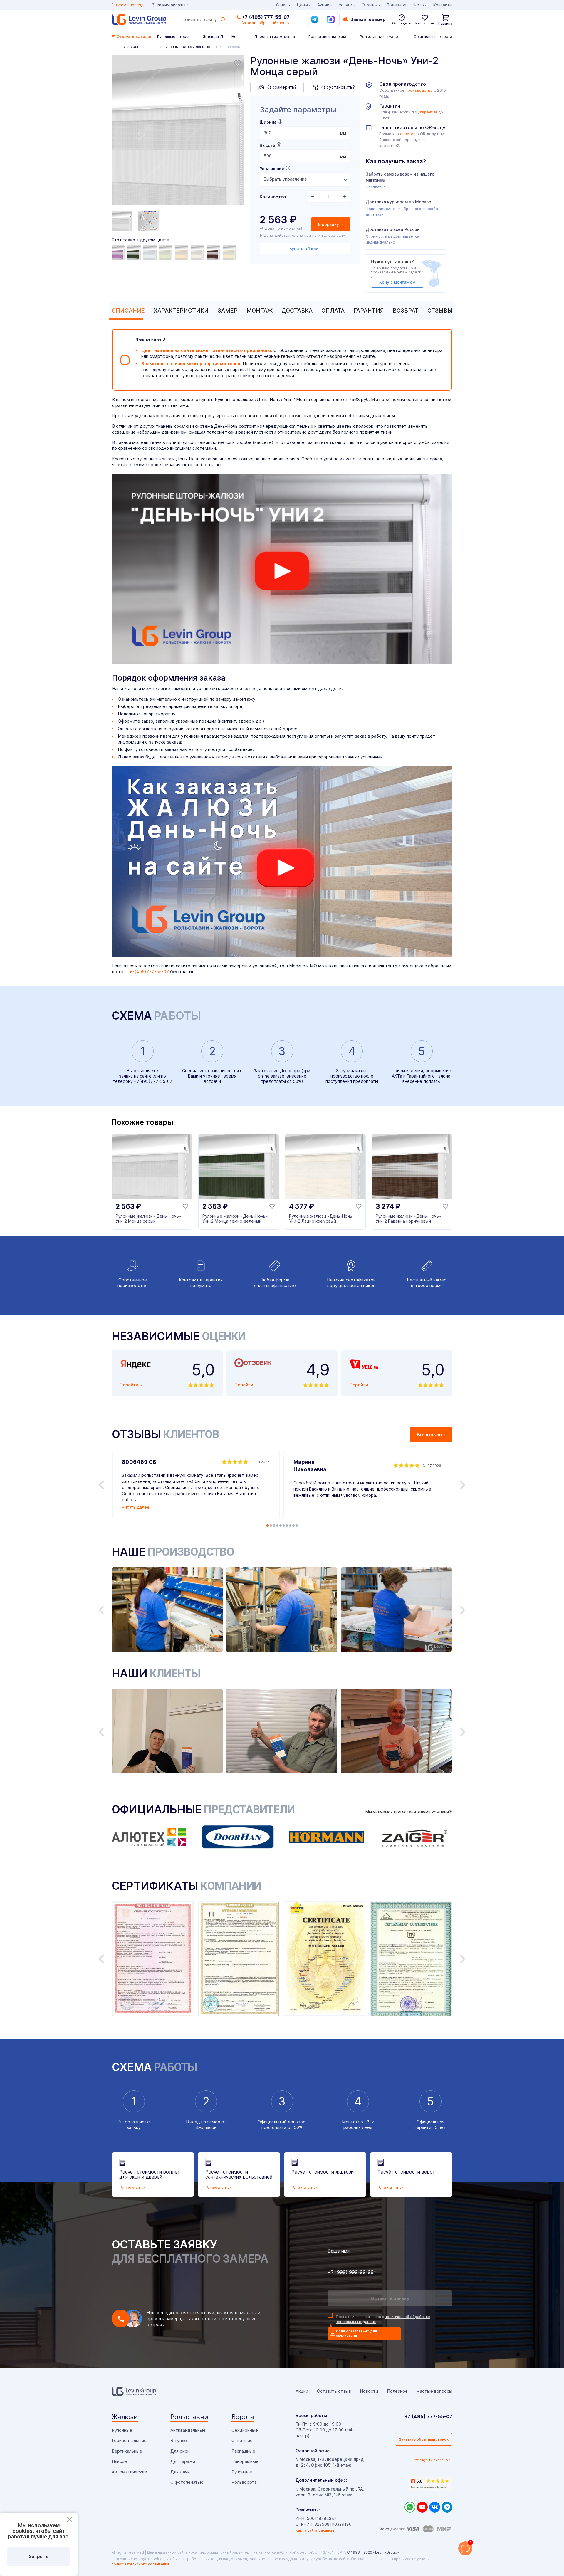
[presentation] (305, 133)
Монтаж (260, 311)
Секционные (245, 2430)
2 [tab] (271, 1526)
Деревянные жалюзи (275, 36)
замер (214, 2122)
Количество (273, 197)
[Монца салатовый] (167, 253)
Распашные (243, 2451)
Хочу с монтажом (397, 282)
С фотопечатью (187, 2482)
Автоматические (129, 2472)
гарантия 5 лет (430, 2127)
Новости (369, 2391)
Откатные (242, 2440)
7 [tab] (287, 1526)
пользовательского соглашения (140, 2564)
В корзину (329, 224)
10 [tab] (297, 1526)
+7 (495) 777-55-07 (266, 17)
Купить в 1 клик (305, 248)
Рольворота (244, 2482)
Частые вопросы (434, 2391)
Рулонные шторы (173, 36)
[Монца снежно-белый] (151, 253)
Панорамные (245, 2461)
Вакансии (327, 2530)
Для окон (180, 2451)
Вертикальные (127, 2451)
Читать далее (136, 1507)
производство (419, 90)
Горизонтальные (129, 2440)
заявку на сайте (135, 1076)
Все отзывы (430, 1435)
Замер (228, 311)
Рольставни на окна (327, 36)
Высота (267, 145)
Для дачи (180, 2472)
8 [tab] (290, 1526)
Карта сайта (306, 2530)
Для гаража (183, 2461)
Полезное (397, 5)
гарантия (429, 112)
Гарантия (369, 311)
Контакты (443, 5)
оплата (407, 134)
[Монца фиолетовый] (119, 253)
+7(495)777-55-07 (149, 972)
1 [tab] (268, 1526)
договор (297, 2122)
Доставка (297, 311)
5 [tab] (281, 1526)
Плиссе (119, 2461)
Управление (272, 168)
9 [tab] (293, 1526)
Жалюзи (125, 2417)
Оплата (333, 311)
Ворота (243, 2417)
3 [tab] (274, 1526)
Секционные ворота (433, 36)
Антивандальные (188, 2430)
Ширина (268, 122)
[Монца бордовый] (214, 253)
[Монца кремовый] (198, 253)
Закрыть (39, 2556)
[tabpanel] (178, 131)
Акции (323, 5)
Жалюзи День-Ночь (222, 36)
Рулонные (122, 2430)
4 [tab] (277, 1526)
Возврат (406, 311)
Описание (128, 311)
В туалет (180, 2440)
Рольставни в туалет (380, 36)
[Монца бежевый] (230, 253)
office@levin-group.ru (433, 2460)
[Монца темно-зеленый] (135, 253)
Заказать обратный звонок (424, 2439)
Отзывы (440, 311)
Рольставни (189, 2417)
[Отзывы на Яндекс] (430, 2484)
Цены (302, 5)
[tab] (127, 311)
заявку (134, 2127)
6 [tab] (284, 1526)
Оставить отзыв (334, 2391)
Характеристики (181, 311)
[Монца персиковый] (182, 253)
